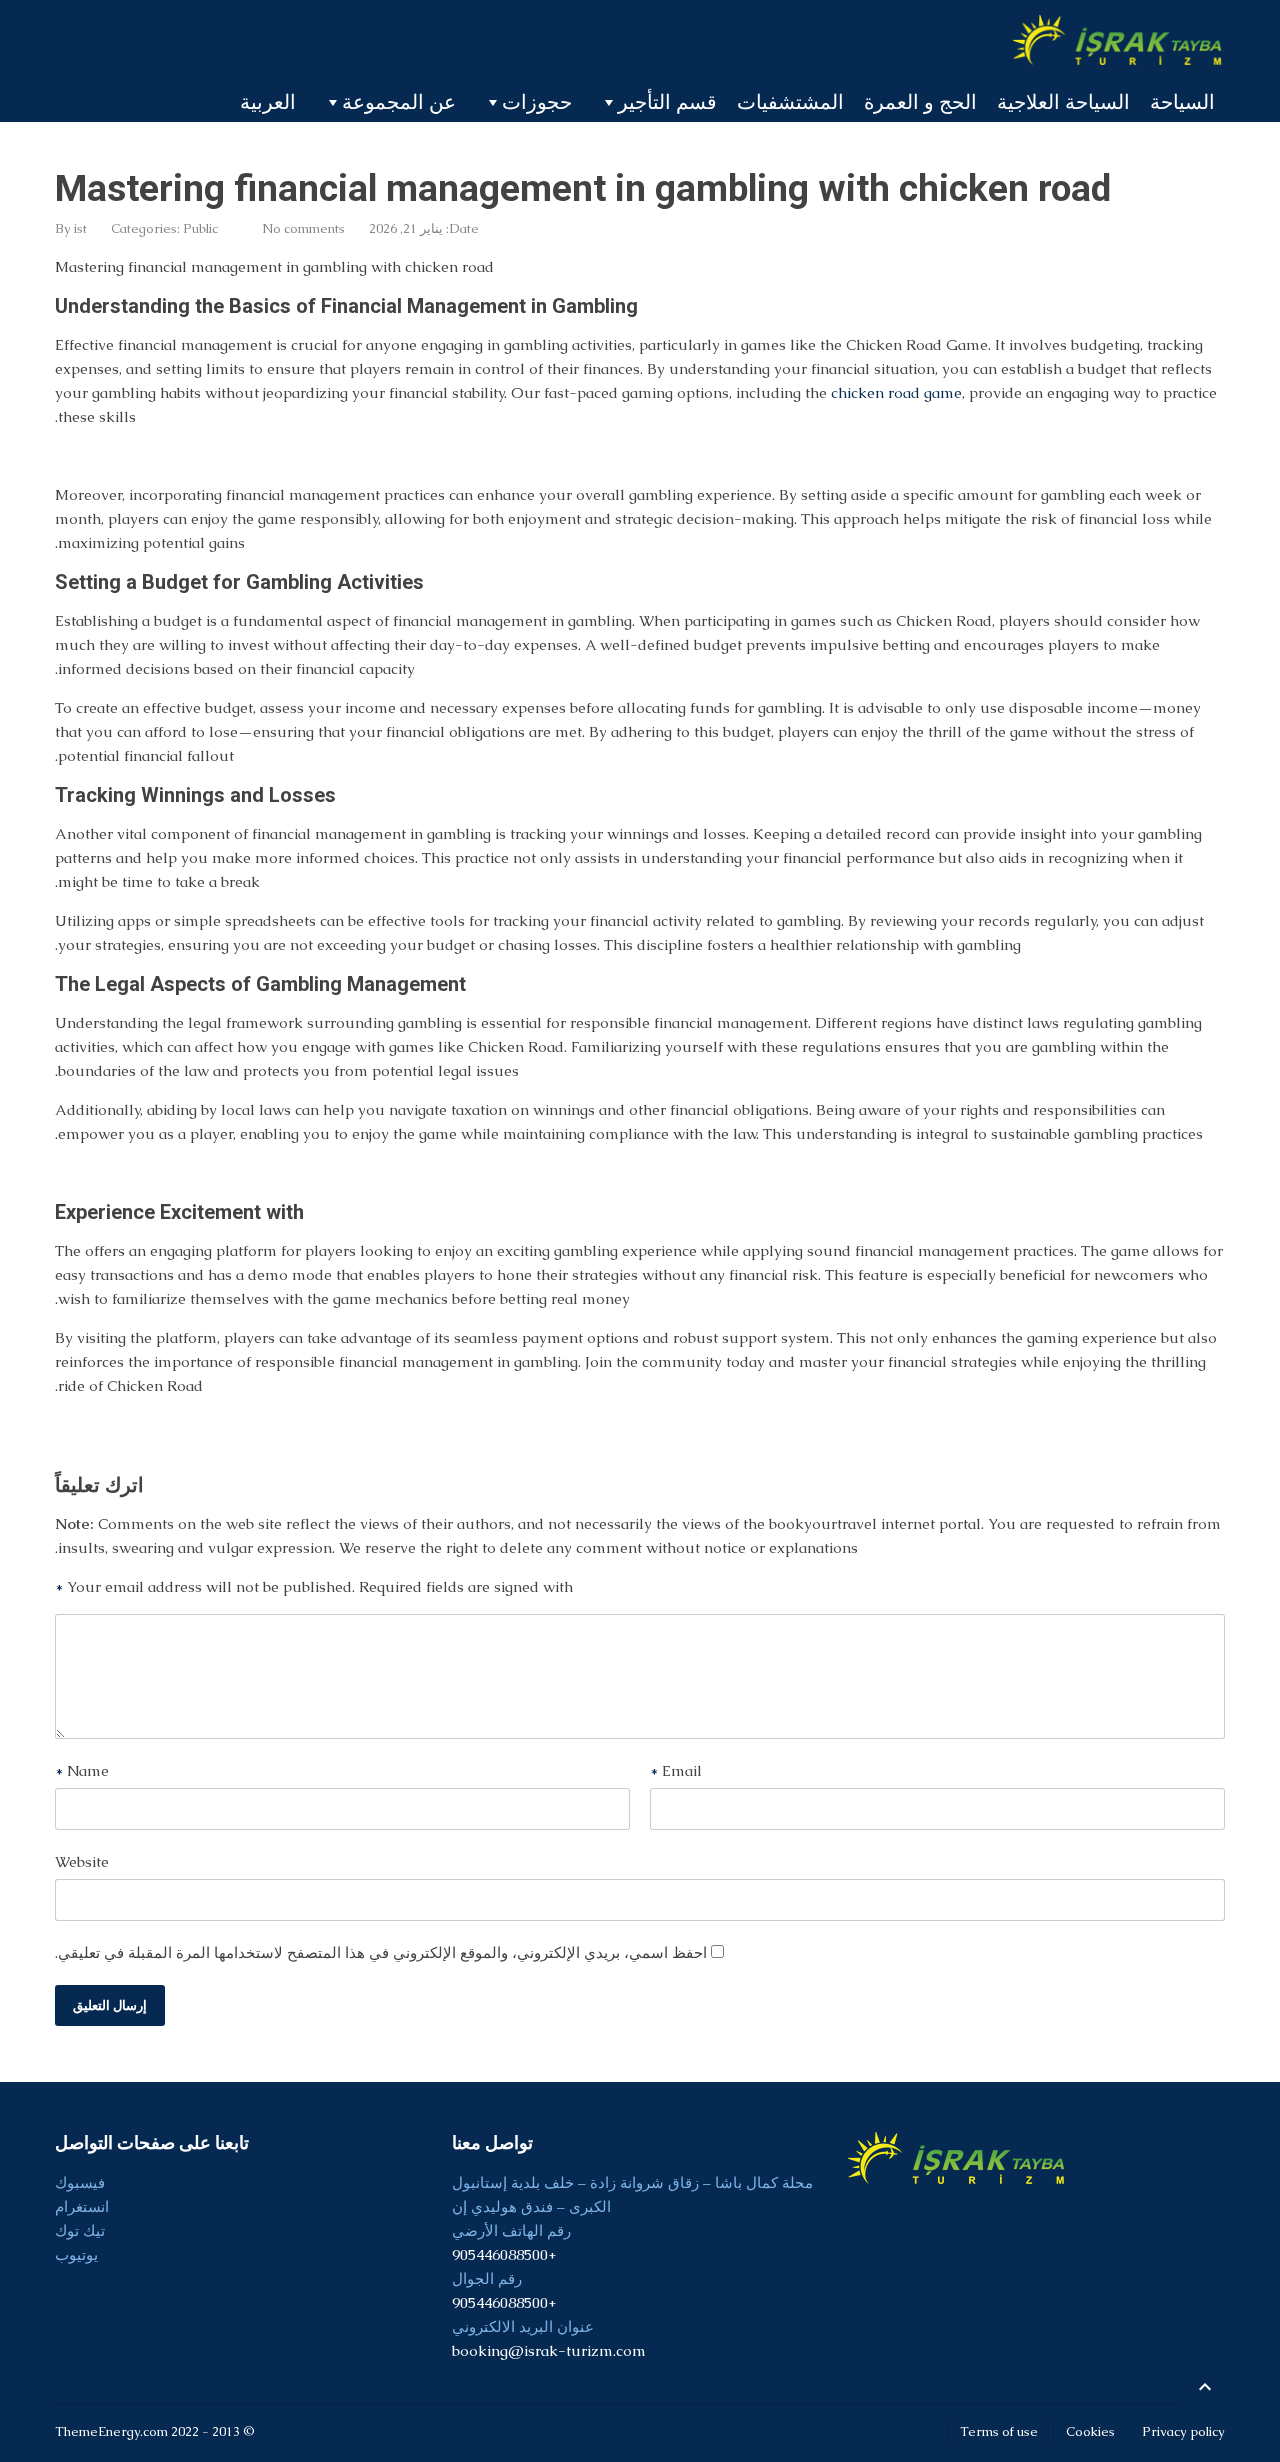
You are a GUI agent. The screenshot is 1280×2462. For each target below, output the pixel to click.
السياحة (1182, 102)
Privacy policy (1183, 2431)
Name (82, 1770)
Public (200, 228)
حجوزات (537, 102)
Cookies (1090, 2431)
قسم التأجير (667, 102)
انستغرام (82, 2206)
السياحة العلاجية (1063, 102)
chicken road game (896, 392)
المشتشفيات (790, 102)
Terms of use (999, 2431)
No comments (303, 228)
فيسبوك (80, 2182)
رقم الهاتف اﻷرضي (511, 2230)
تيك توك (80, 2230)
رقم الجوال (487, 2278)
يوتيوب (76, 2254)
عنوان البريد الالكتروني (523, 2326)
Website (82, 1861)
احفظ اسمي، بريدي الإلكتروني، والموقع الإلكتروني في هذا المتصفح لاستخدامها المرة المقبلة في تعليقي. (381, 1952)
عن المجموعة (399, 102)
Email (676, 1770)
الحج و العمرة (920, 102)
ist (80, 228)
